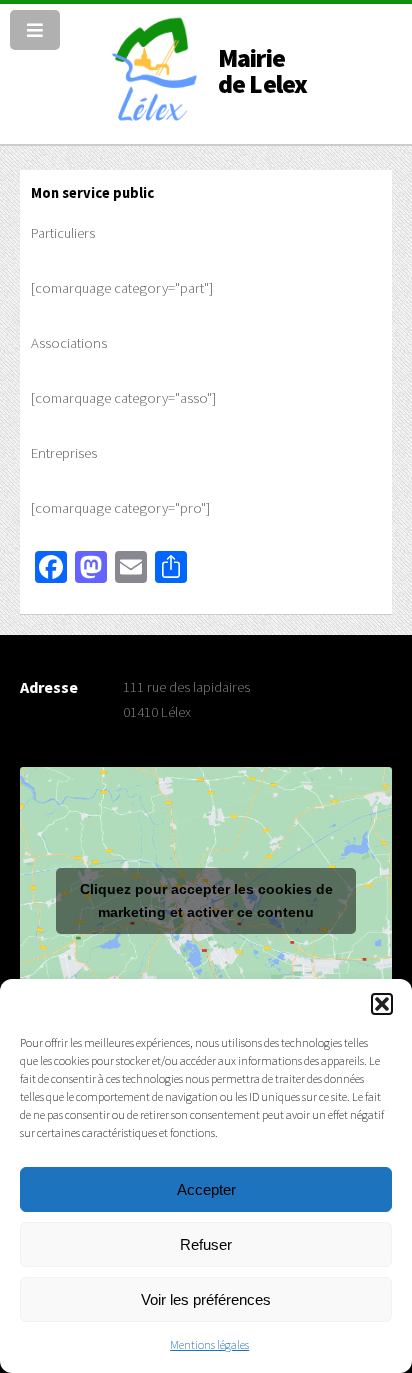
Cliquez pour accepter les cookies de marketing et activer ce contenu (206, 900)
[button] (382, 1004)
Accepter (206, 1189)
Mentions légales (209, 1344)
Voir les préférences (206, 1299)
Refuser (206, 1244)
